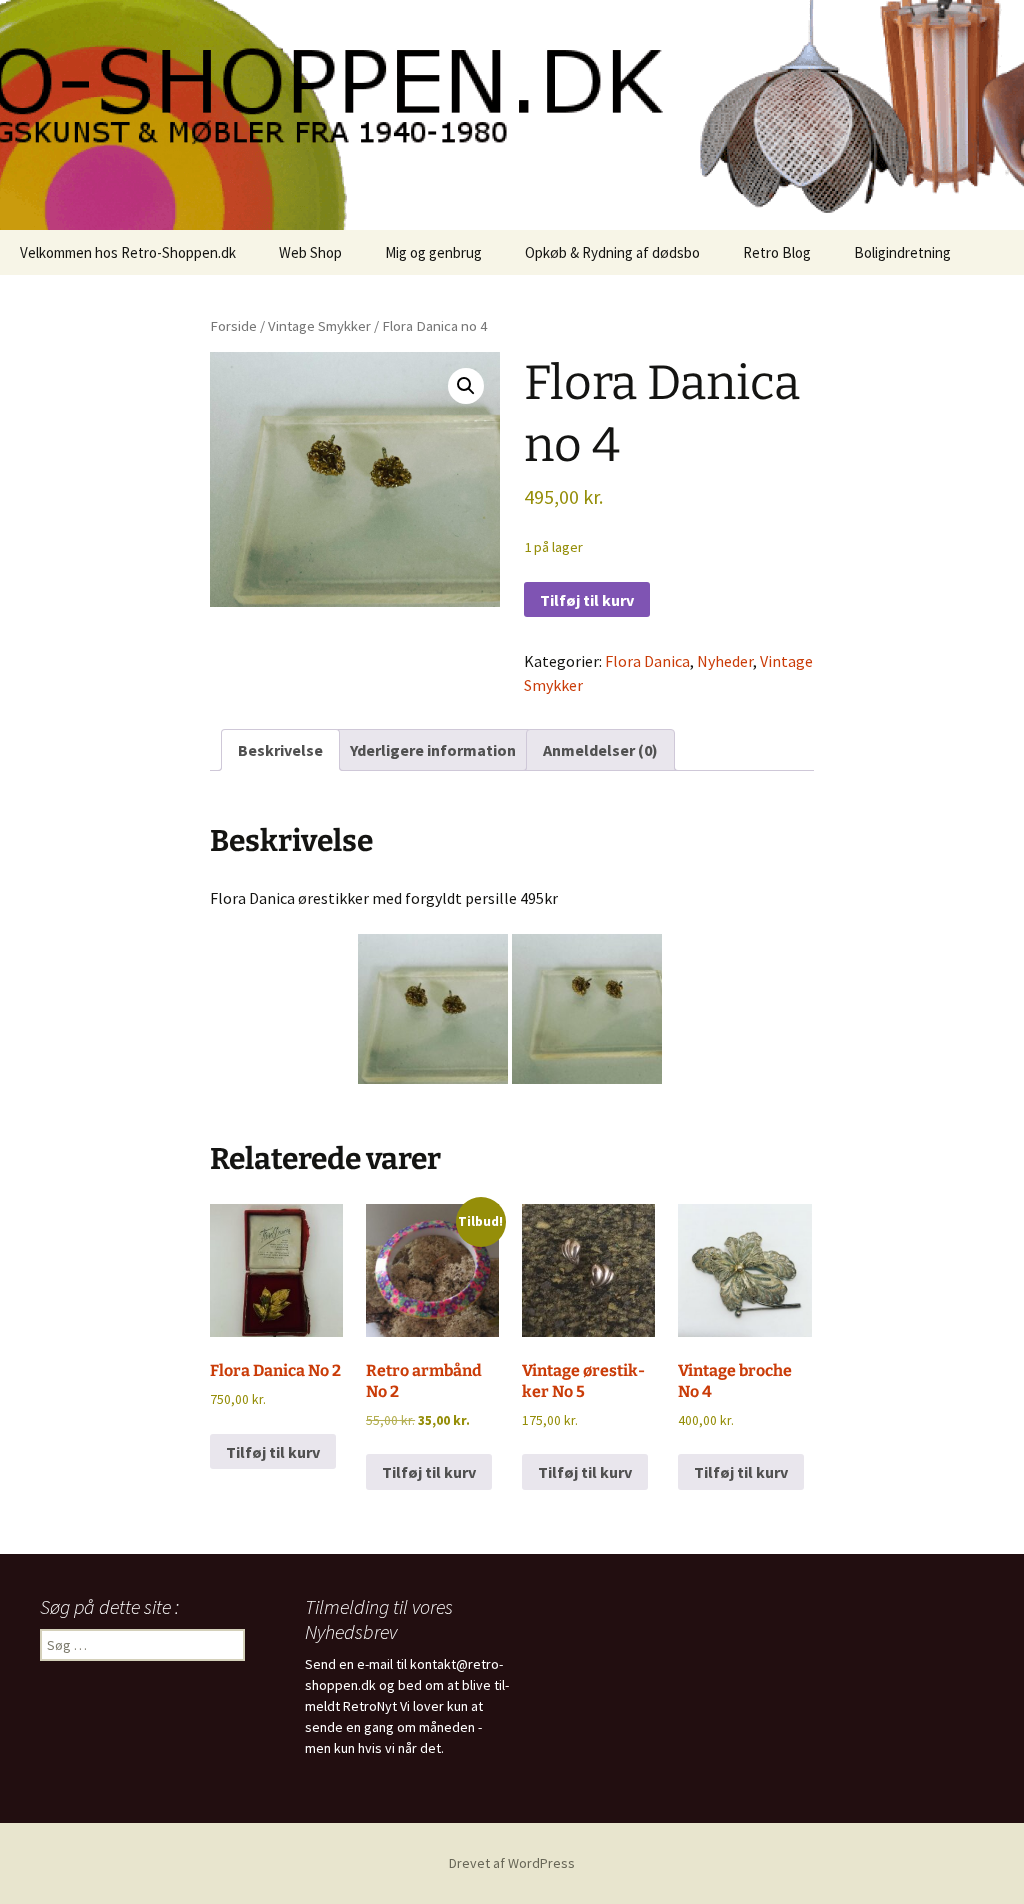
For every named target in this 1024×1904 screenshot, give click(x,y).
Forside (233, 326)
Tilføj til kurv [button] (273, 1452)
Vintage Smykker (319, 326)
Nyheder (725, 661)
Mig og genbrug (433, 252)
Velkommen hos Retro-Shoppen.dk (128, 252)
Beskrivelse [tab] (280, 750)
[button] (466, 386)
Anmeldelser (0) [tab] (600, 750)
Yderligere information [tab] (433, 750)
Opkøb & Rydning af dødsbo (612, 252)
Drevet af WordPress (512, 1863)
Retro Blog (777, 252)
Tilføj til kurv (587, 600)
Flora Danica (647, 661)
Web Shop (310, 252)
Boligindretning (902, 252)
